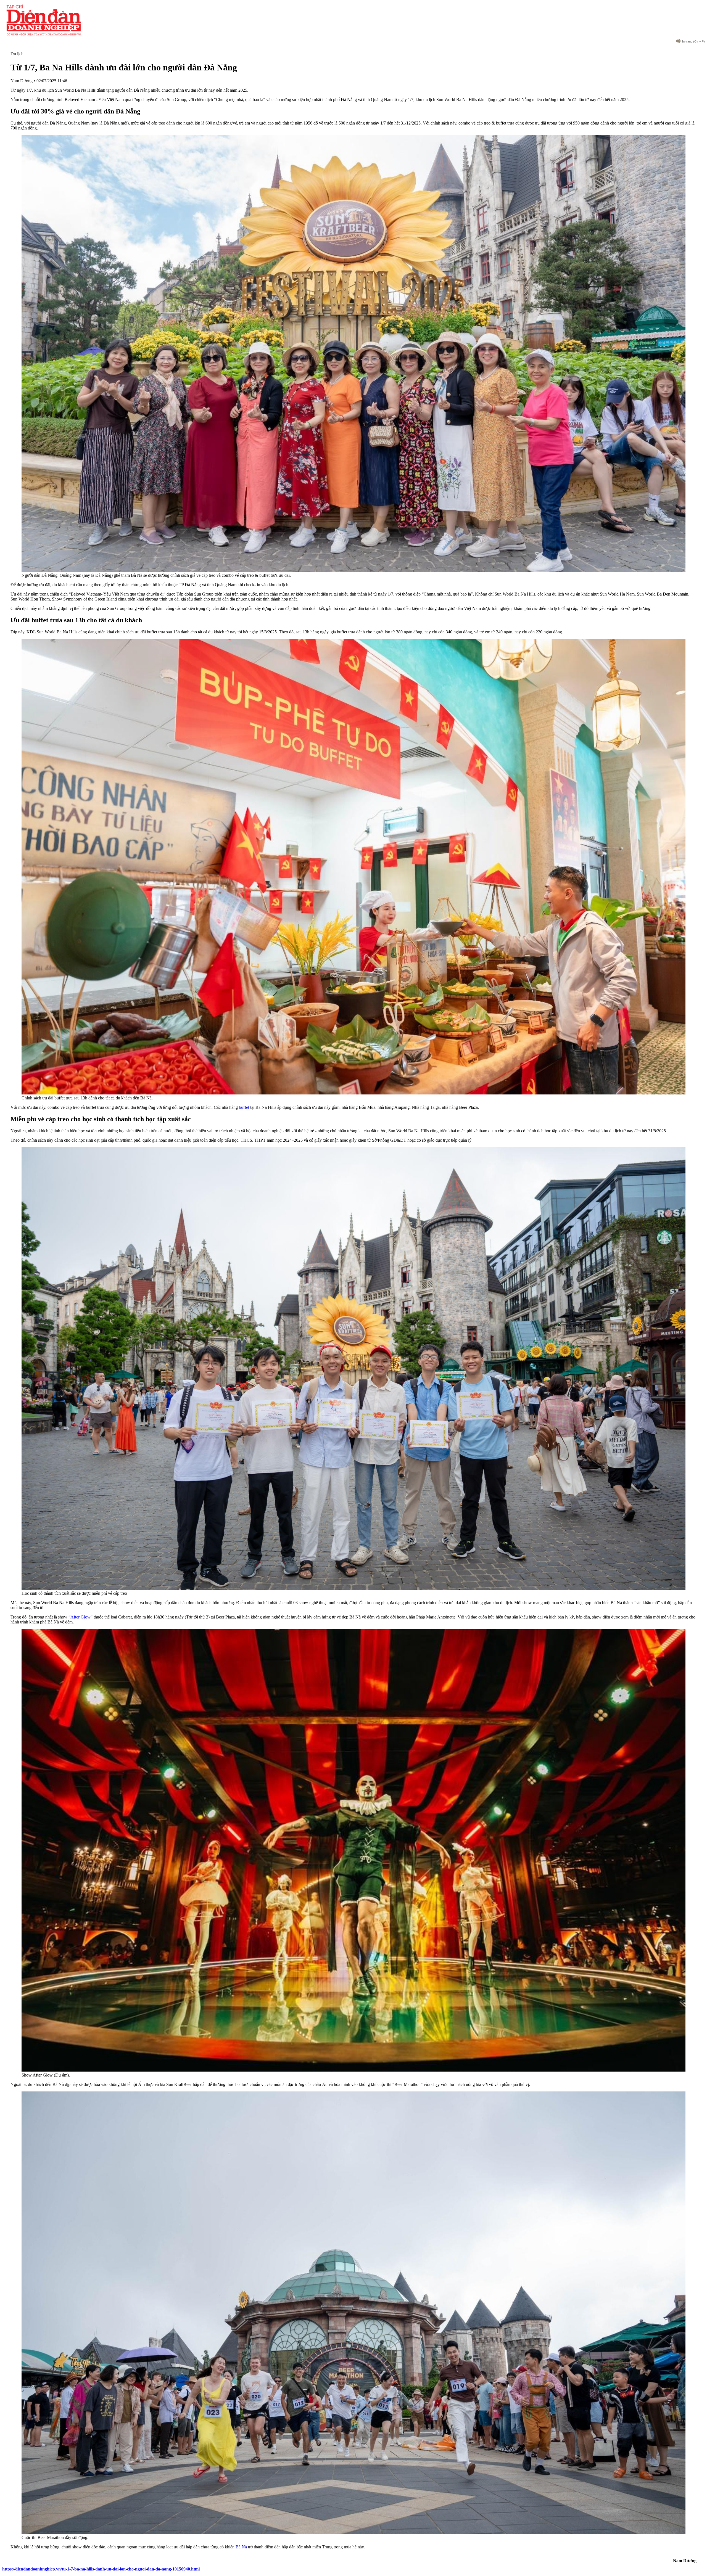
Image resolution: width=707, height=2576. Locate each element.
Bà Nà (241, 2547)
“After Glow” (81, 1617)
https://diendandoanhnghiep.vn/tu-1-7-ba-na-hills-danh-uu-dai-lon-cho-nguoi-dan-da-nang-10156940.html (101, 2569)
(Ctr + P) (693, 41)
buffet (244, 1107)
